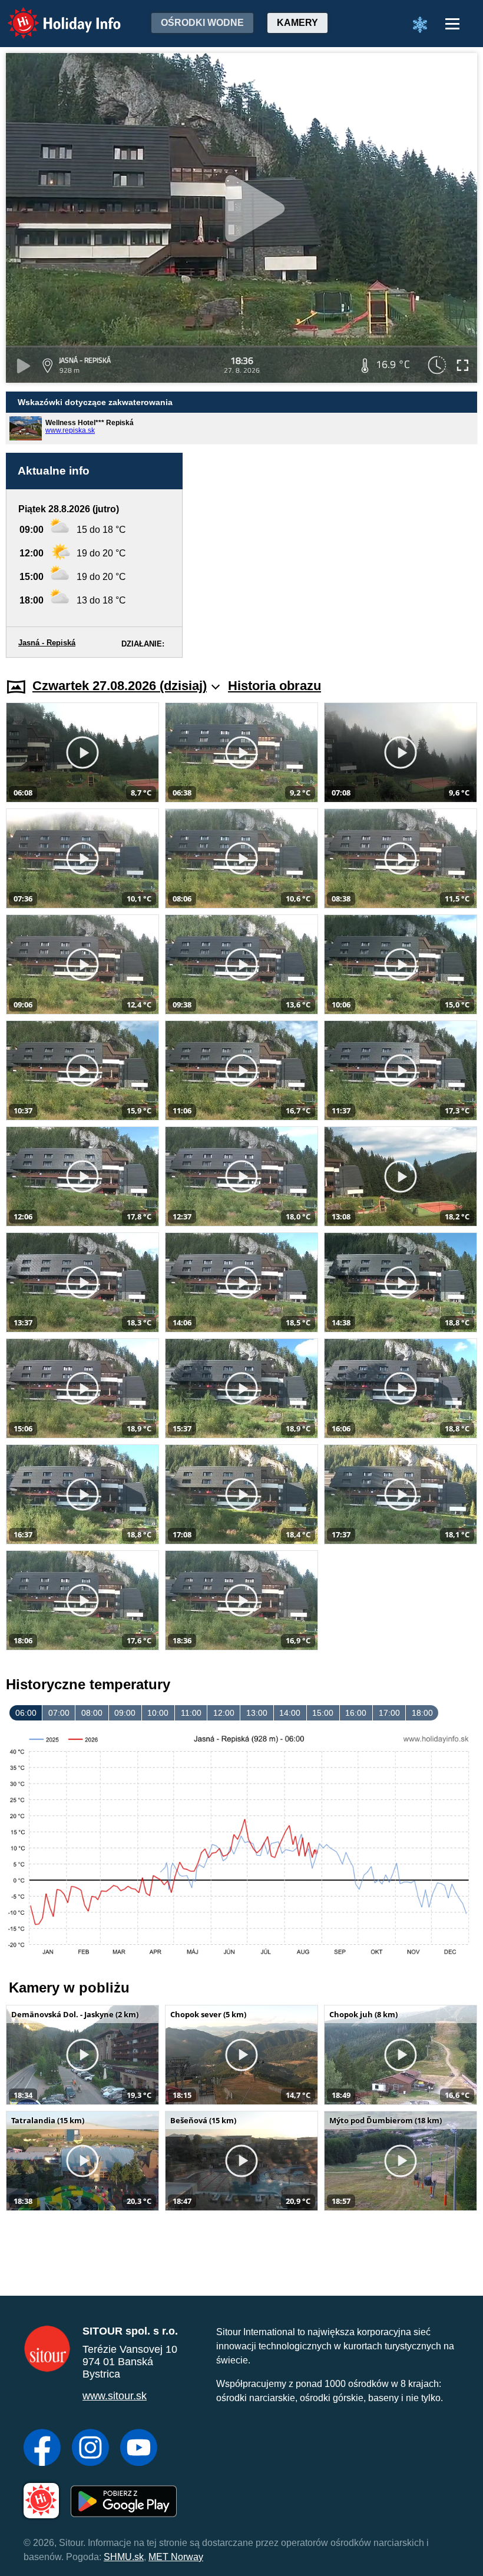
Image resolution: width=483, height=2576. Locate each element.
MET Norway (176, 2557)
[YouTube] (139, 2449)
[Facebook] (42, 2449)
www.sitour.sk (115, 2396)
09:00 (125, 1713)
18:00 (422, 1713)
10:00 (158, 1713)
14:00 (290, 1713)
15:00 (323, 1713)
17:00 (389, 1713)
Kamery (297, 23)
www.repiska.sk (70, 430)
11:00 (191, 1713)
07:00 (59, 1713)
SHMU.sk (124, 2557)
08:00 (92, 1713)
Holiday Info (53, 15)
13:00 (257, 1713)
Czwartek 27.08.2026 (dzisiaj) (120, 686)
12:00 (224, 1713)
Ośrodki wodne (202, 23)
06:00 (26, 1713)
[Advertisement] (336, 555)
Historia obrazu (274, 686)
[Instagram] (90, 2449)
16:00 (356, 1713)
